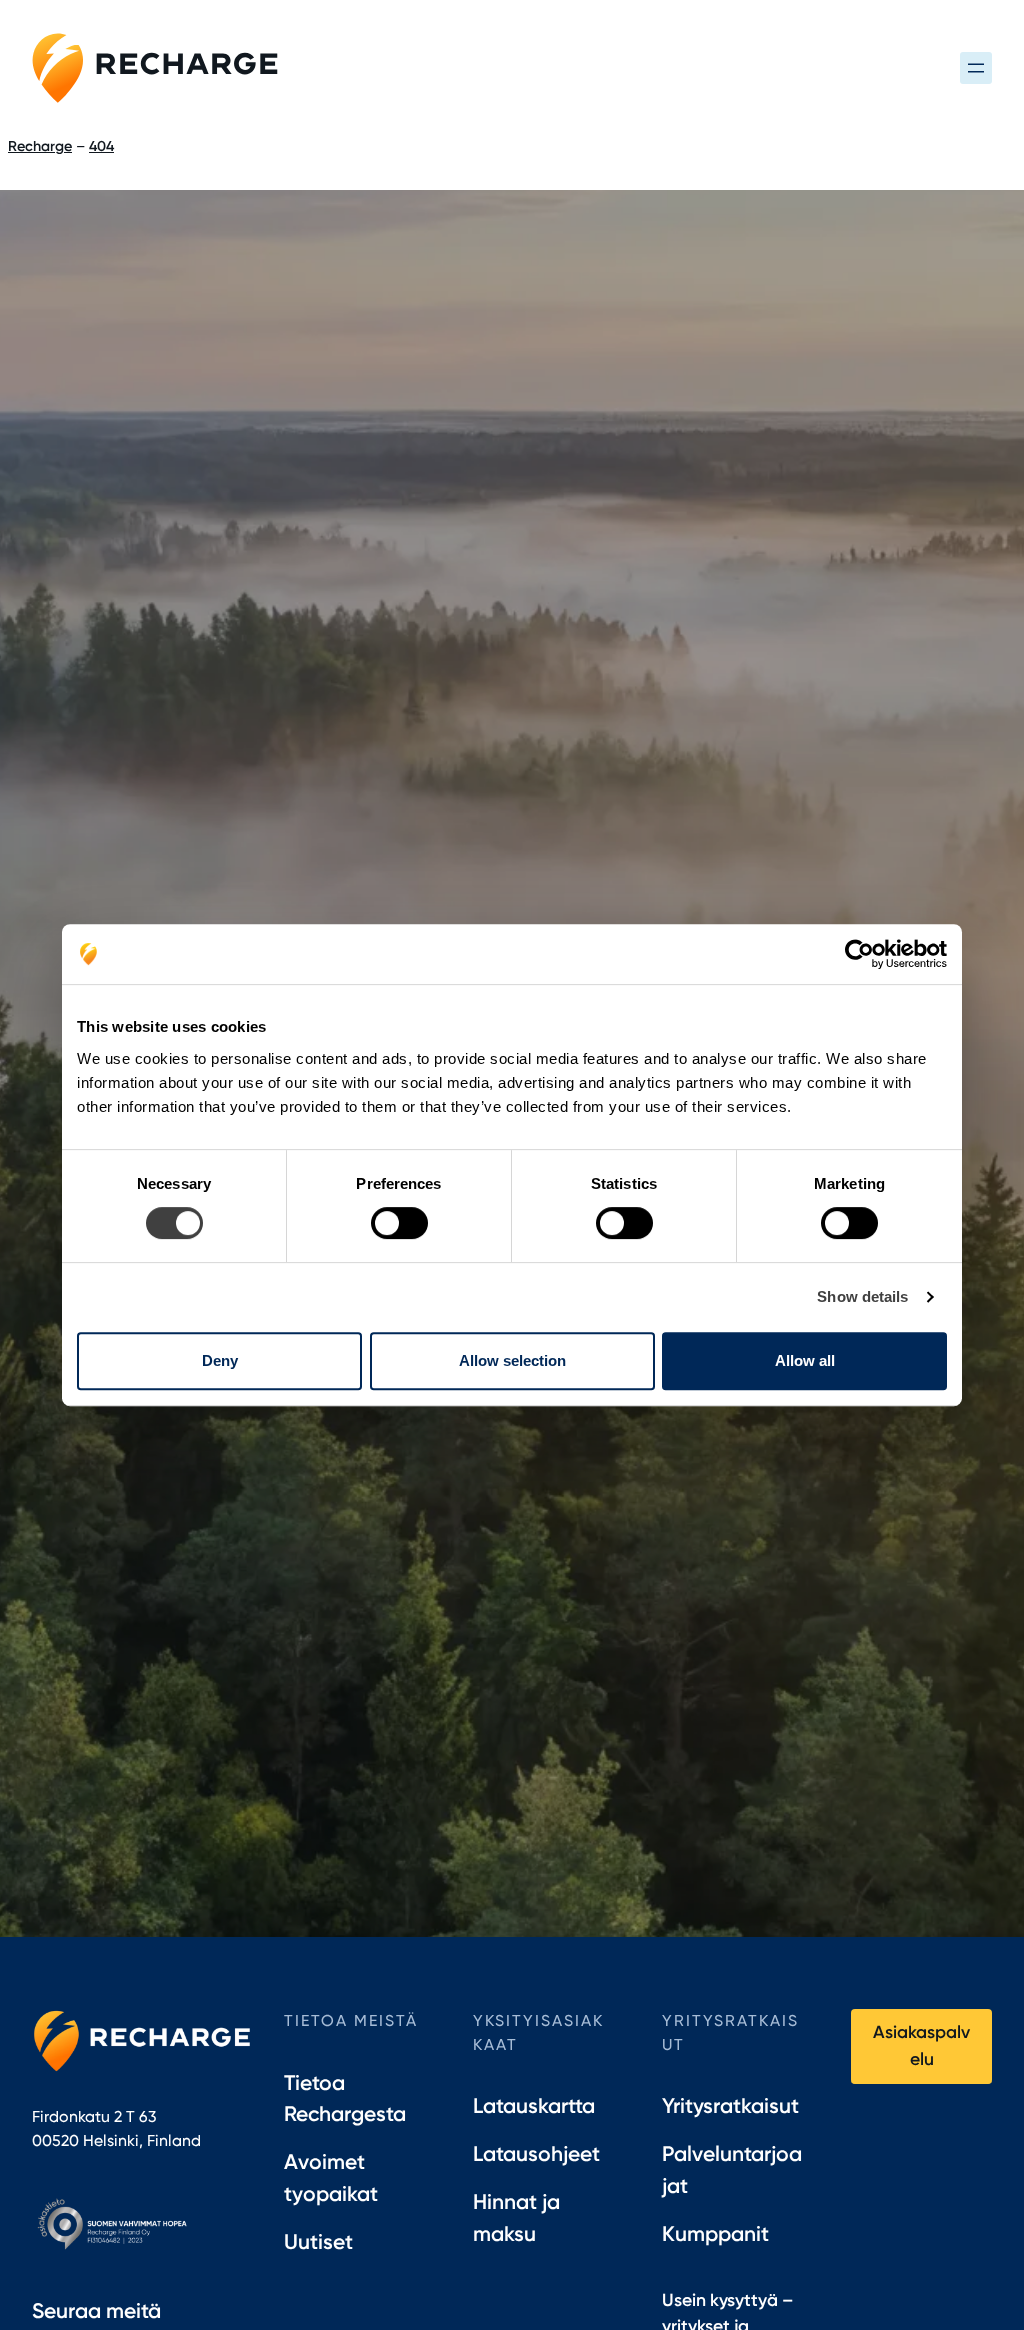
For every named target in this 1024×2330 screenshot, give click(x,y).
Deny (220, 1360)
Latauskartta (534, 2105)
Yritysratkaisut (730, 2105)
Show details (862, 1296)
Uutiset (318, 2241)
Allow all (805, 1360)
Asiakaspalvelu (921, 2044)
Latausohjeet (536, 2153)
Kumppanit (715, 2233)
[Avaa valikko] (976, 68)
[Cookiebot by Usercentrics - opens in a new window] (859, 954)
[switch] (399, 1223)
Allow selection (512, 1360)
